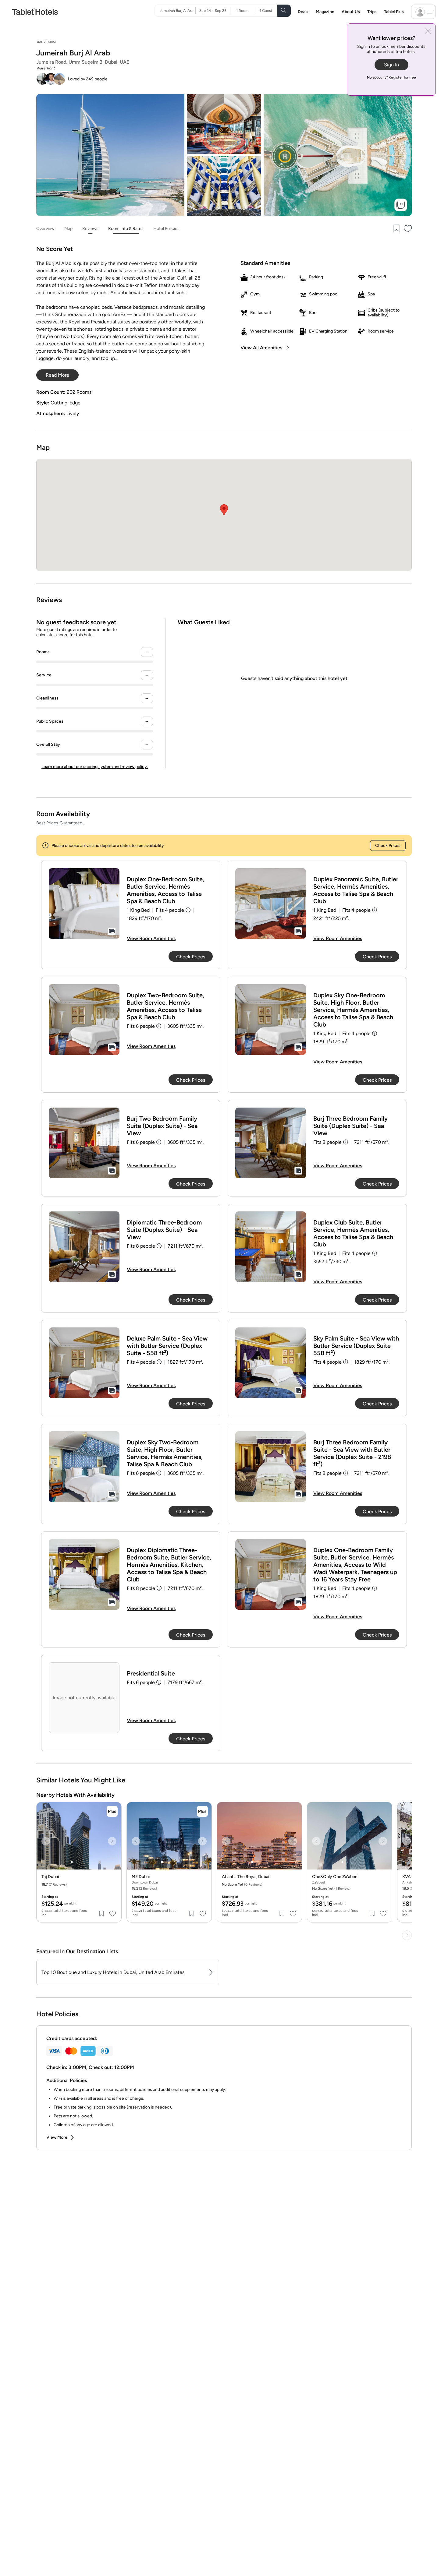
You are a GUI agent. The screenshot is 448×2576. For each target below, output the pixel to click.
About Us (351, 12)
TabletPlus (394, 12)
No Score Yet (331, 1888)
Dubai (51, 42)
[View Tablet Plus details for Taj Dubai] (112, 1811)
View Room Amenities (151, 938)
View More (57, 2137)
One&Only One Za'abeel (335, 1877)
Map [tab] (68, 229)
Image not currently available (84, 1698)
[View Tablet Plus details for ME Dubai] (202, 1811)
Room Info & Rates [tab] (126, 229)
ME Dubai (141, 1877)
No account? (391, 77)
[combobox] (178, 11)
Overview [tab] (45, 229)
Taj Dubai (50, 1877)
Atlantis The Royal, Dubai (245, 1877)
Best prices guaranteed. (60, 823)
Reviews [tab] (90, 229)
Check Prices (388, 846)
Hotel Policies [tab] (166, 229)
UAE (40, 42)
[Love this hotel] (408, 229)
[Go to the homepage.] (35, 11)
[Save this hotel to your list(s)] (396, 229)
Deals (303, 12)
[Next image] (112, 1841)
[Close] (428, 32)
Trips (372, 12)
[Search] (284, 11)
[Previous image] (46, 1841)
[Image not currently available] (84, 904)
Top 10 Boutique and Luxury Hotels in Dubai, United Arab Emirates (113, 1972)
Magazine (325, 12)
